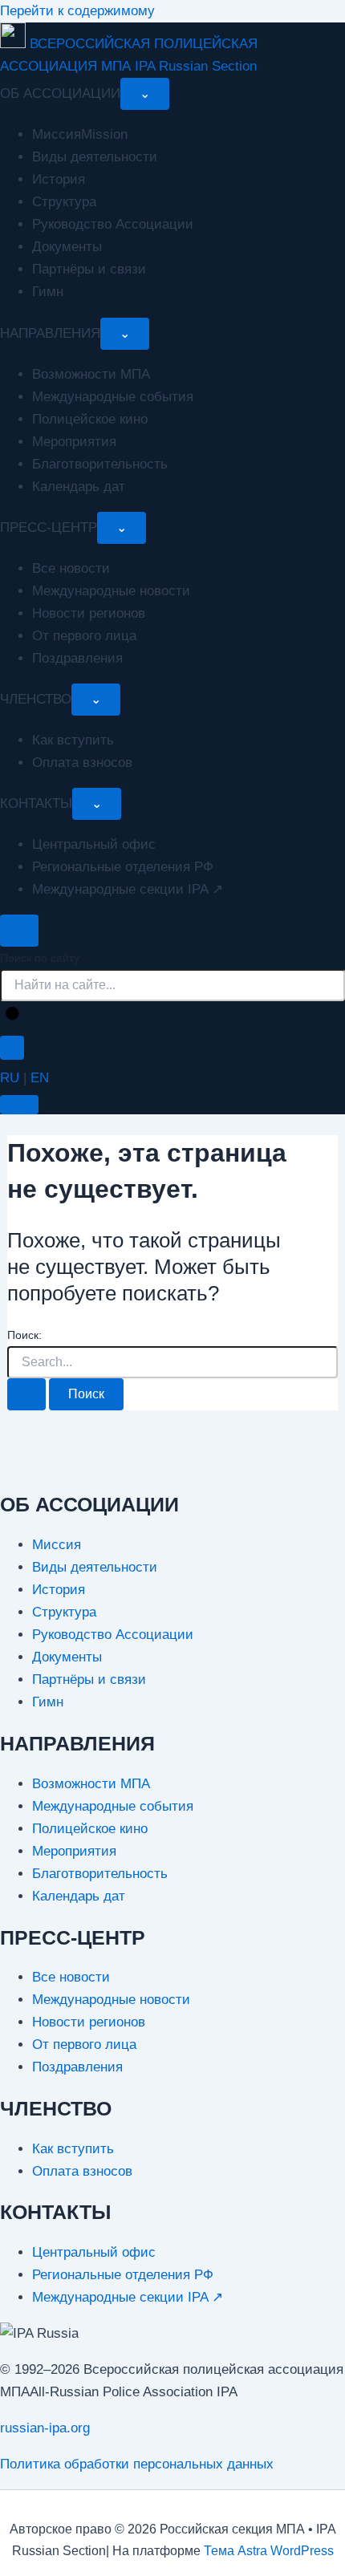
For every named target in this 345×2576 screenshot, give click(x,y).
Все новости (71, 568)
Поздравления (77, 658)
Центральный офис (94, 844)
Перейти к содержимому (77, 11)
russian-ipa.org (45, 2428)
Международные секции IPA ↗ (128, 889)
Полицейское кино (90, 419)
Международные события (113, 397)
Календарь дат (79, 487)
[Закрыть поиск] (12, 1048)
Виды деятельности (95, 157)
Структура (64, 202)
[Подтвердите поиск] (26, 1394)
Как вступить (73, 740)
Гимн (48, 292)
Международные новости (111, 591)
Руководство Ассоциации (113, 224)
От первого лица (84, 636)
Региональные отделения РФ (123, 867)
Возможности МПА (91, 374)
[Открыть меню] (19, 1105)
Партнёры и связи (89, 269)
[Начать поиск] (14, 1015)
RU (10, 1078)
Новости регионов (89, 613)
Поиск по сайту (40, 958)
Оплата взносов (82, 763)
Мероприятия (74, 442)
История (59, 179)
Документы (67, 247)
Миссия (57, 1545)
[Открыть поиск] (19, 931)
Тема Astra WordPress (269, 2551)
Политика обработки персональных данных (137, 2464)
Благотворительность (100, 464)
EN (40, 1078)
